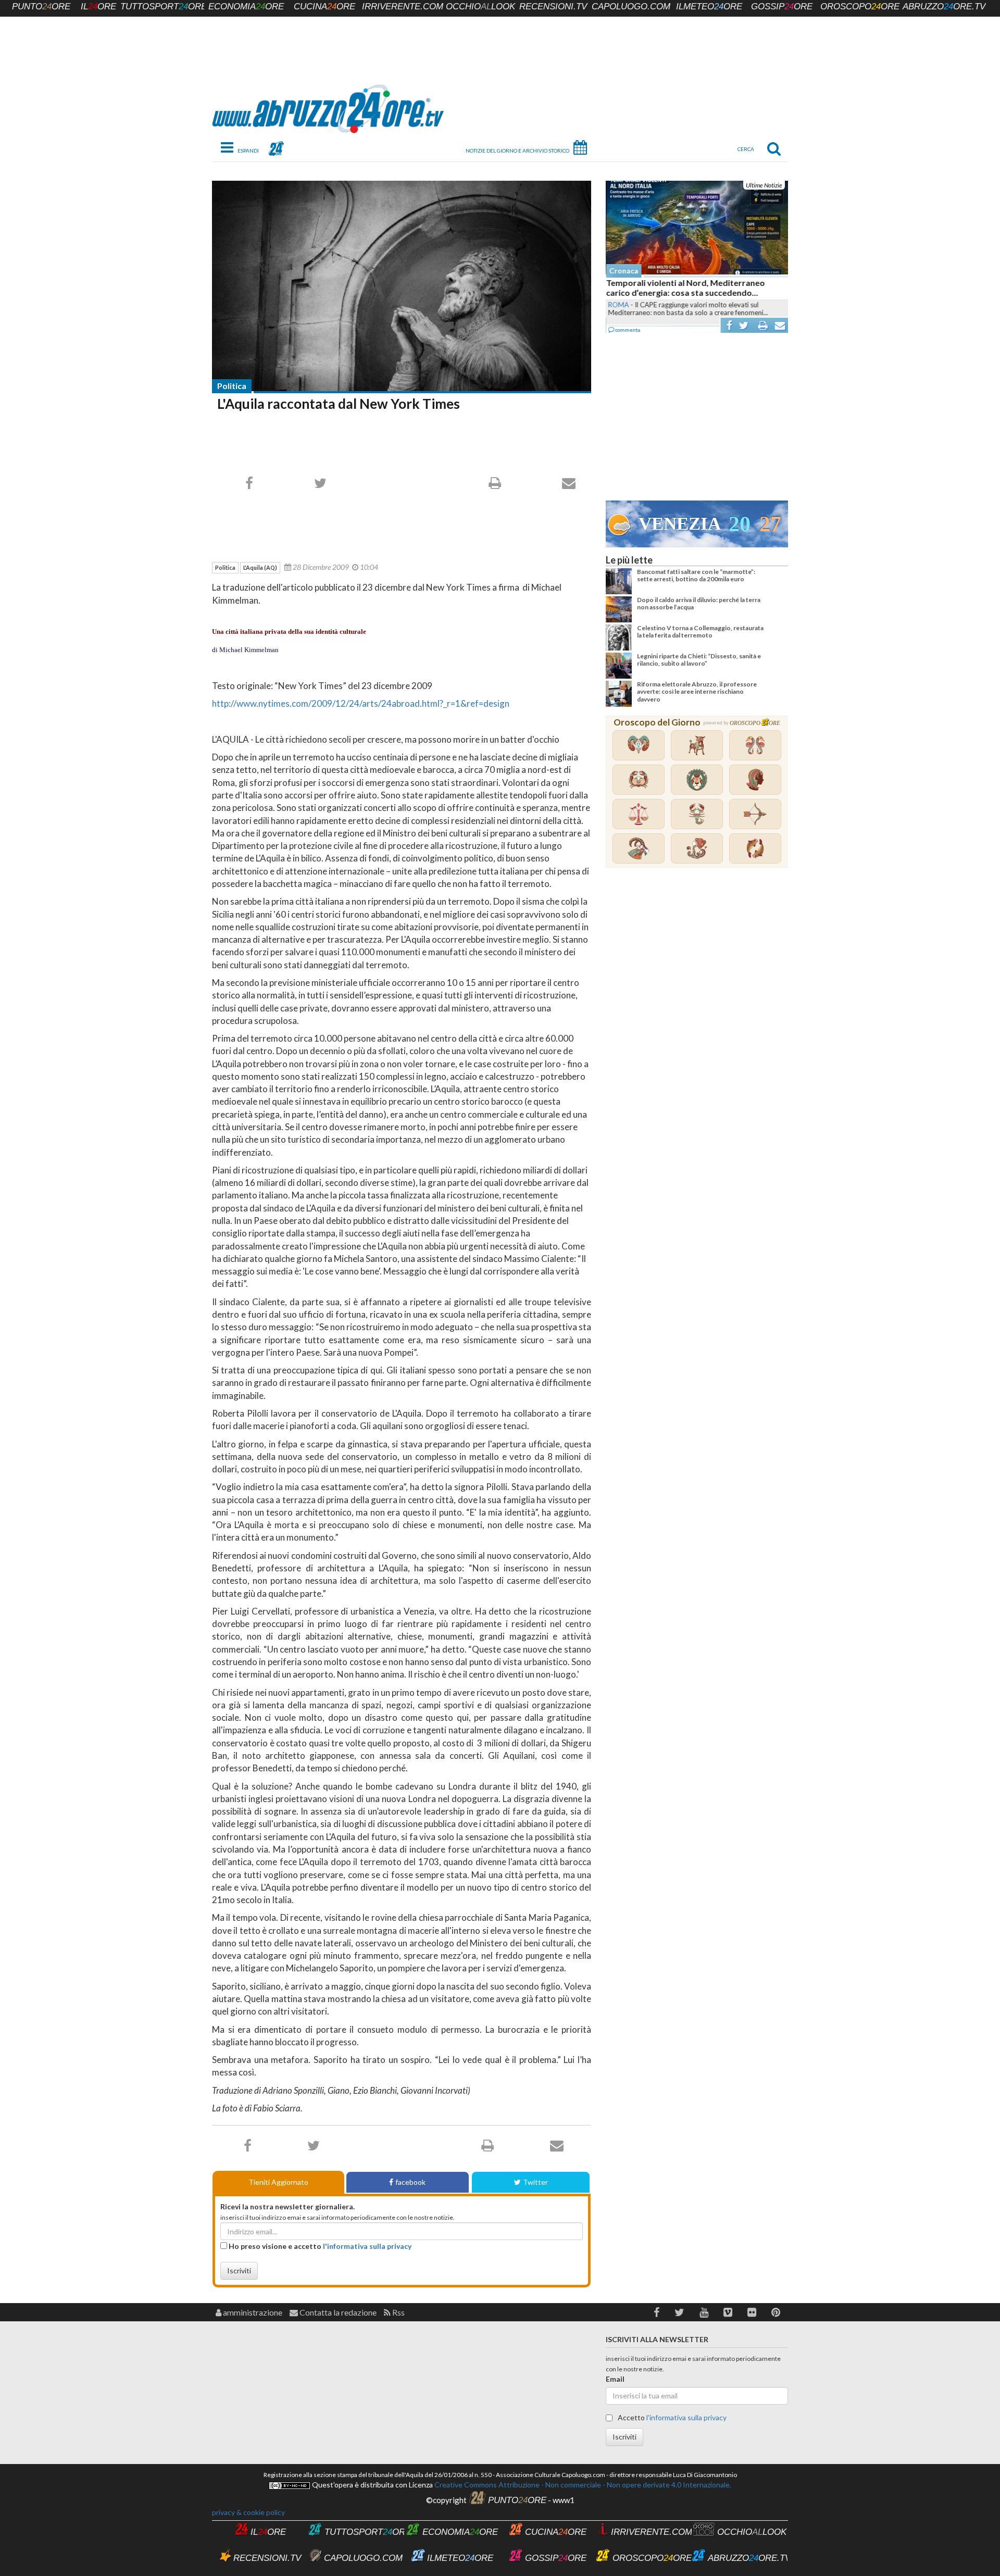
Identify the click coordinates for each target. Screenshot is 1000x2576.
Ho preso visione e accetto (319, 2246)
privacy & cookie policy (248, 2512)
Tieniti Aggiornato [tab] (278, 2182)
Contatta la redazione (337, 2312)
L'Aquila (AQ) (260, 567)
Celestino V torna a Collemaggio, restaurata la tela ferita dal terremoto (700, 632)
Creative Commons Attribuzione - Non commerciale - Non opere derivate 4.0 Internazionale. (582, 2485)
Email (615, 2379)
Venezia (680, 524)
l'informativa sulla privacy (367, 2246)
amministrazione (252, 2312)
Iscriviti (239, 2271)
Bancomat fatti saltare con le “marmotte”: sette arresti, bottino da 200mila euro (696, 575)
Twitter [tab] (535, 2182)
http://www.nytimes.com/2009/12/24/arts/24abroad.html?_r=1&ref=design (361, 703)
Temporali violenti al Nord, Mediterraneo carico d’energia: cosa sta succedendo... (685, 287)
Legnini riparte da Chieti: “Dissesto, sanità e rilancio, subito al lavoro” (699, 660)
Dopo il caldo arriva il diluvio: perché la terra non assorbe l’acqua (699, 603)
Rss (398, 2312)
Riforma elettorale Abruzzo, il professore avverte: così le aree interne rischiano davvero (697, 692)
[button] (657, 2312)
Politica (232, 386)
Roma (618, 305)
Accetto (671, 2417)
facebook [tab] (410, 2182)
